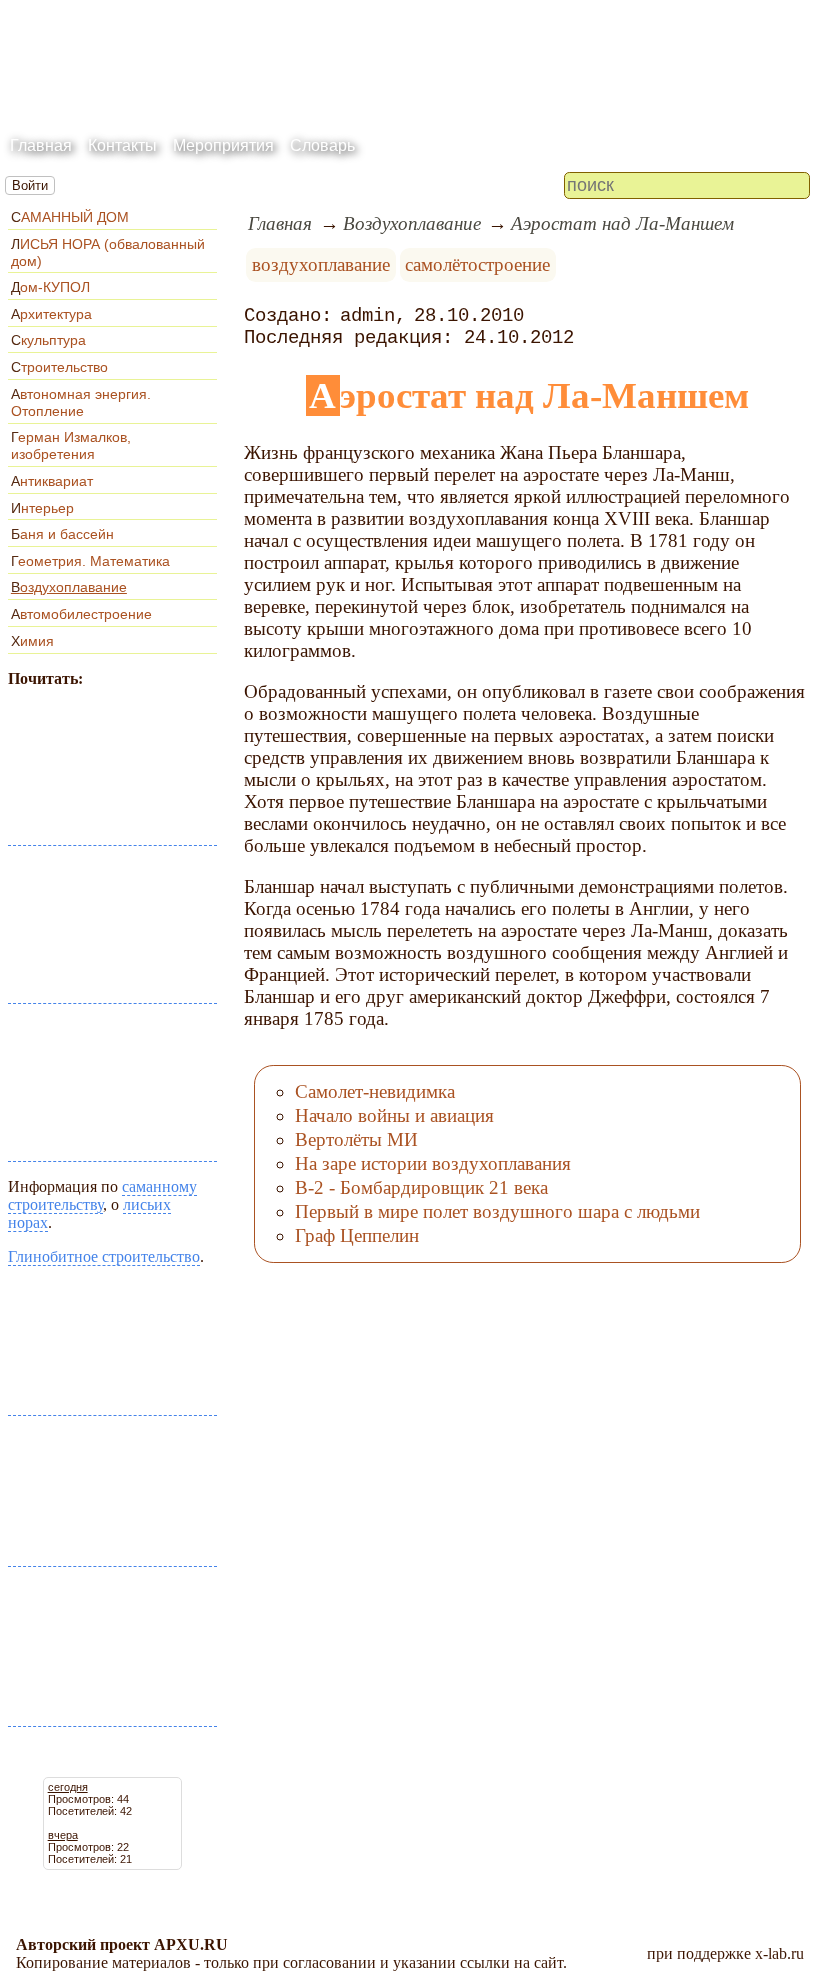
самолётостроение (477, 264)
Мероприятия (223, 145)
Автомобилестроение (81, 614)
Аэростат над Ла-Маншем (622, 223)
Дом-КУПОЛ (50, 287)
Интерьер (42, 508)
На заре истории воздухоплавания (433, 1163)
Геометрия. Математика (90, 561)
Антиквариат (52, 481)
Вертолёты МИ (356, 1139)
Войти (30, 185)
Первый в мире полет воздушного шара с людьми (497, 1211)
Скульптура (48, 340)
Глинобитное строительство (104, 1256)
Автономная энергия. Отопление (81, 402)
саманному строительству (102, 1195)
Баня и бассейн (62, 534)
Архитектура (51, 314)
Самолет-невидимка (375, 1091)
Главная (41, 145)
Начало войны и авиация (394, 1115)
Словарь (322, 145)
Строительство (59, 367)
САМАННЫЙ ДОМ (70, 217)
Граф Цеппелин (357, 1235)
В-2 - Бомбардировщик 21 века (421, 1187)
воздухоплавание (321, 264)
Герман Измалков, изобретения (71, 445)
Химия (32, 641)
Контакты (122, 145)
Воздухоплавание (69, 587)
